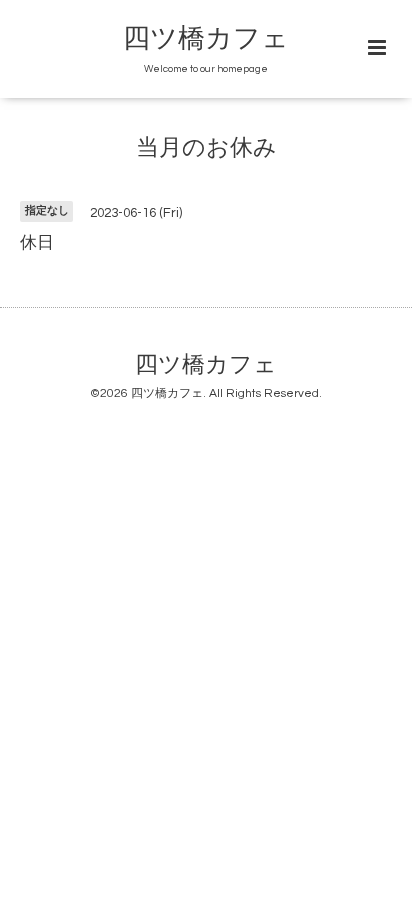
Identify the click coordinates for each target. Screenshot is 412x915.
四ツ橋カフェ (206, 39)
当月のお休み (206, 148)
